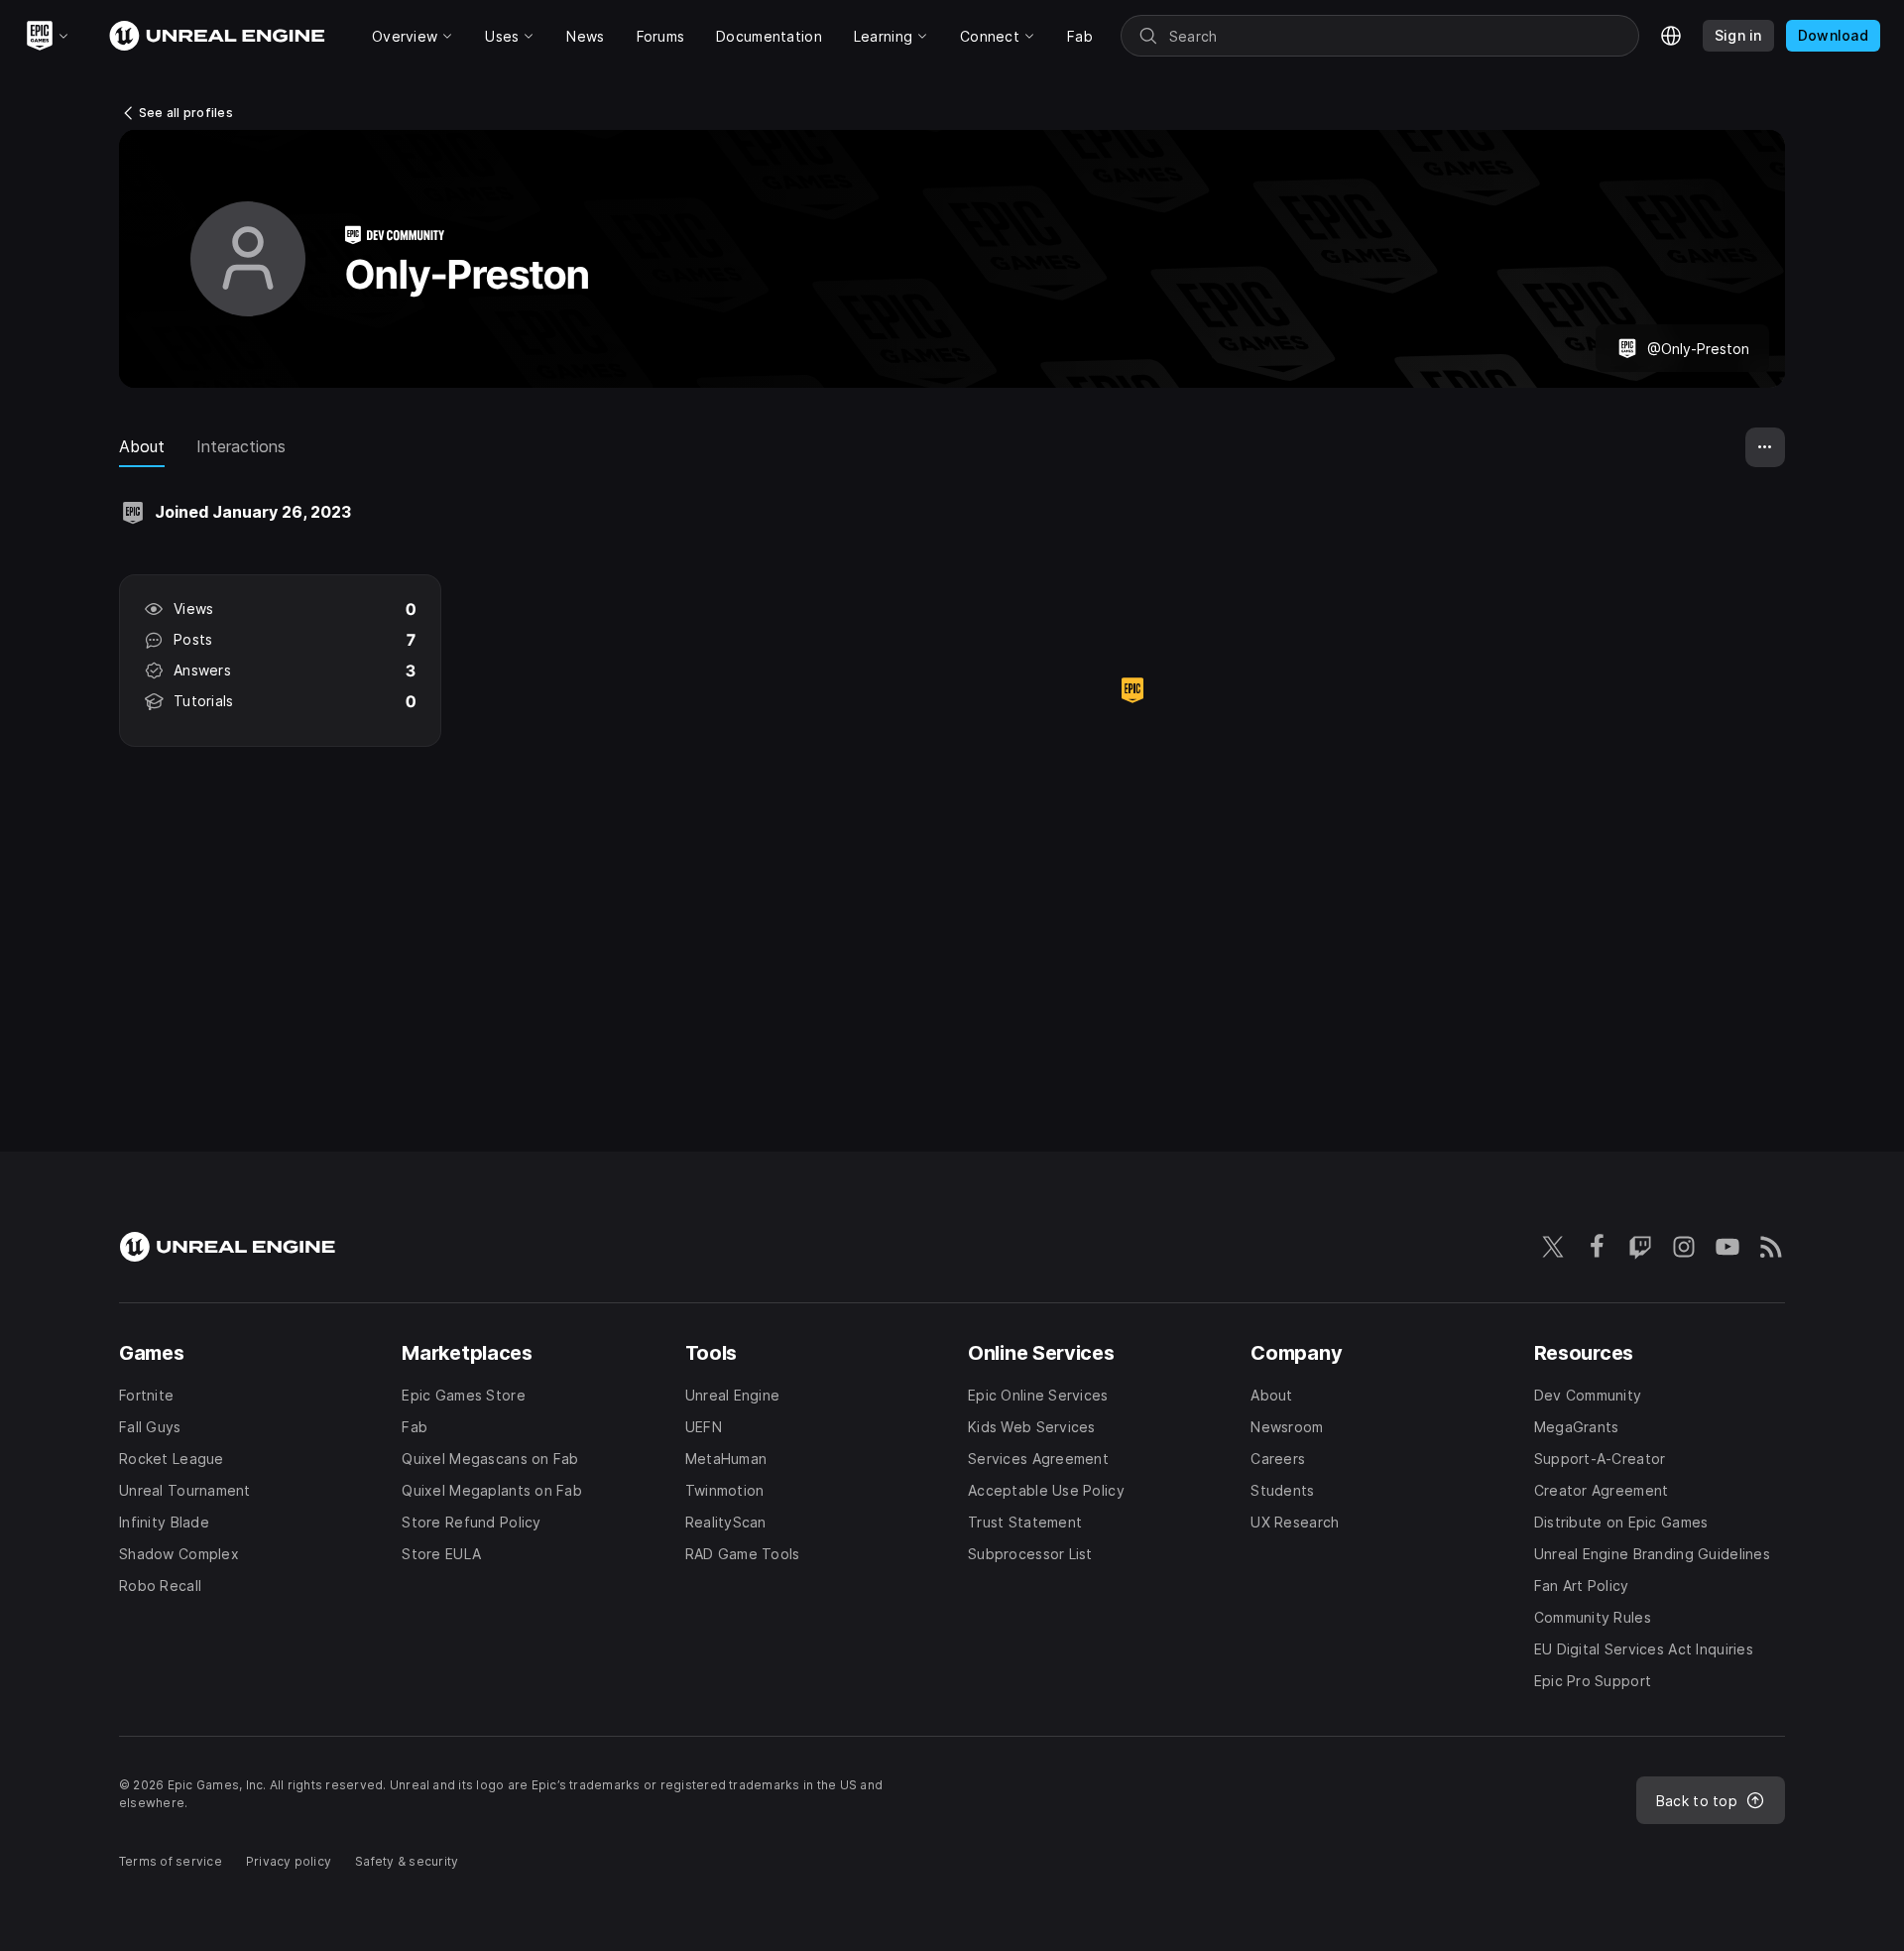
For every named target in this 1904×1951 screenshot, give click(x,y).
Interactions (241, 446)
